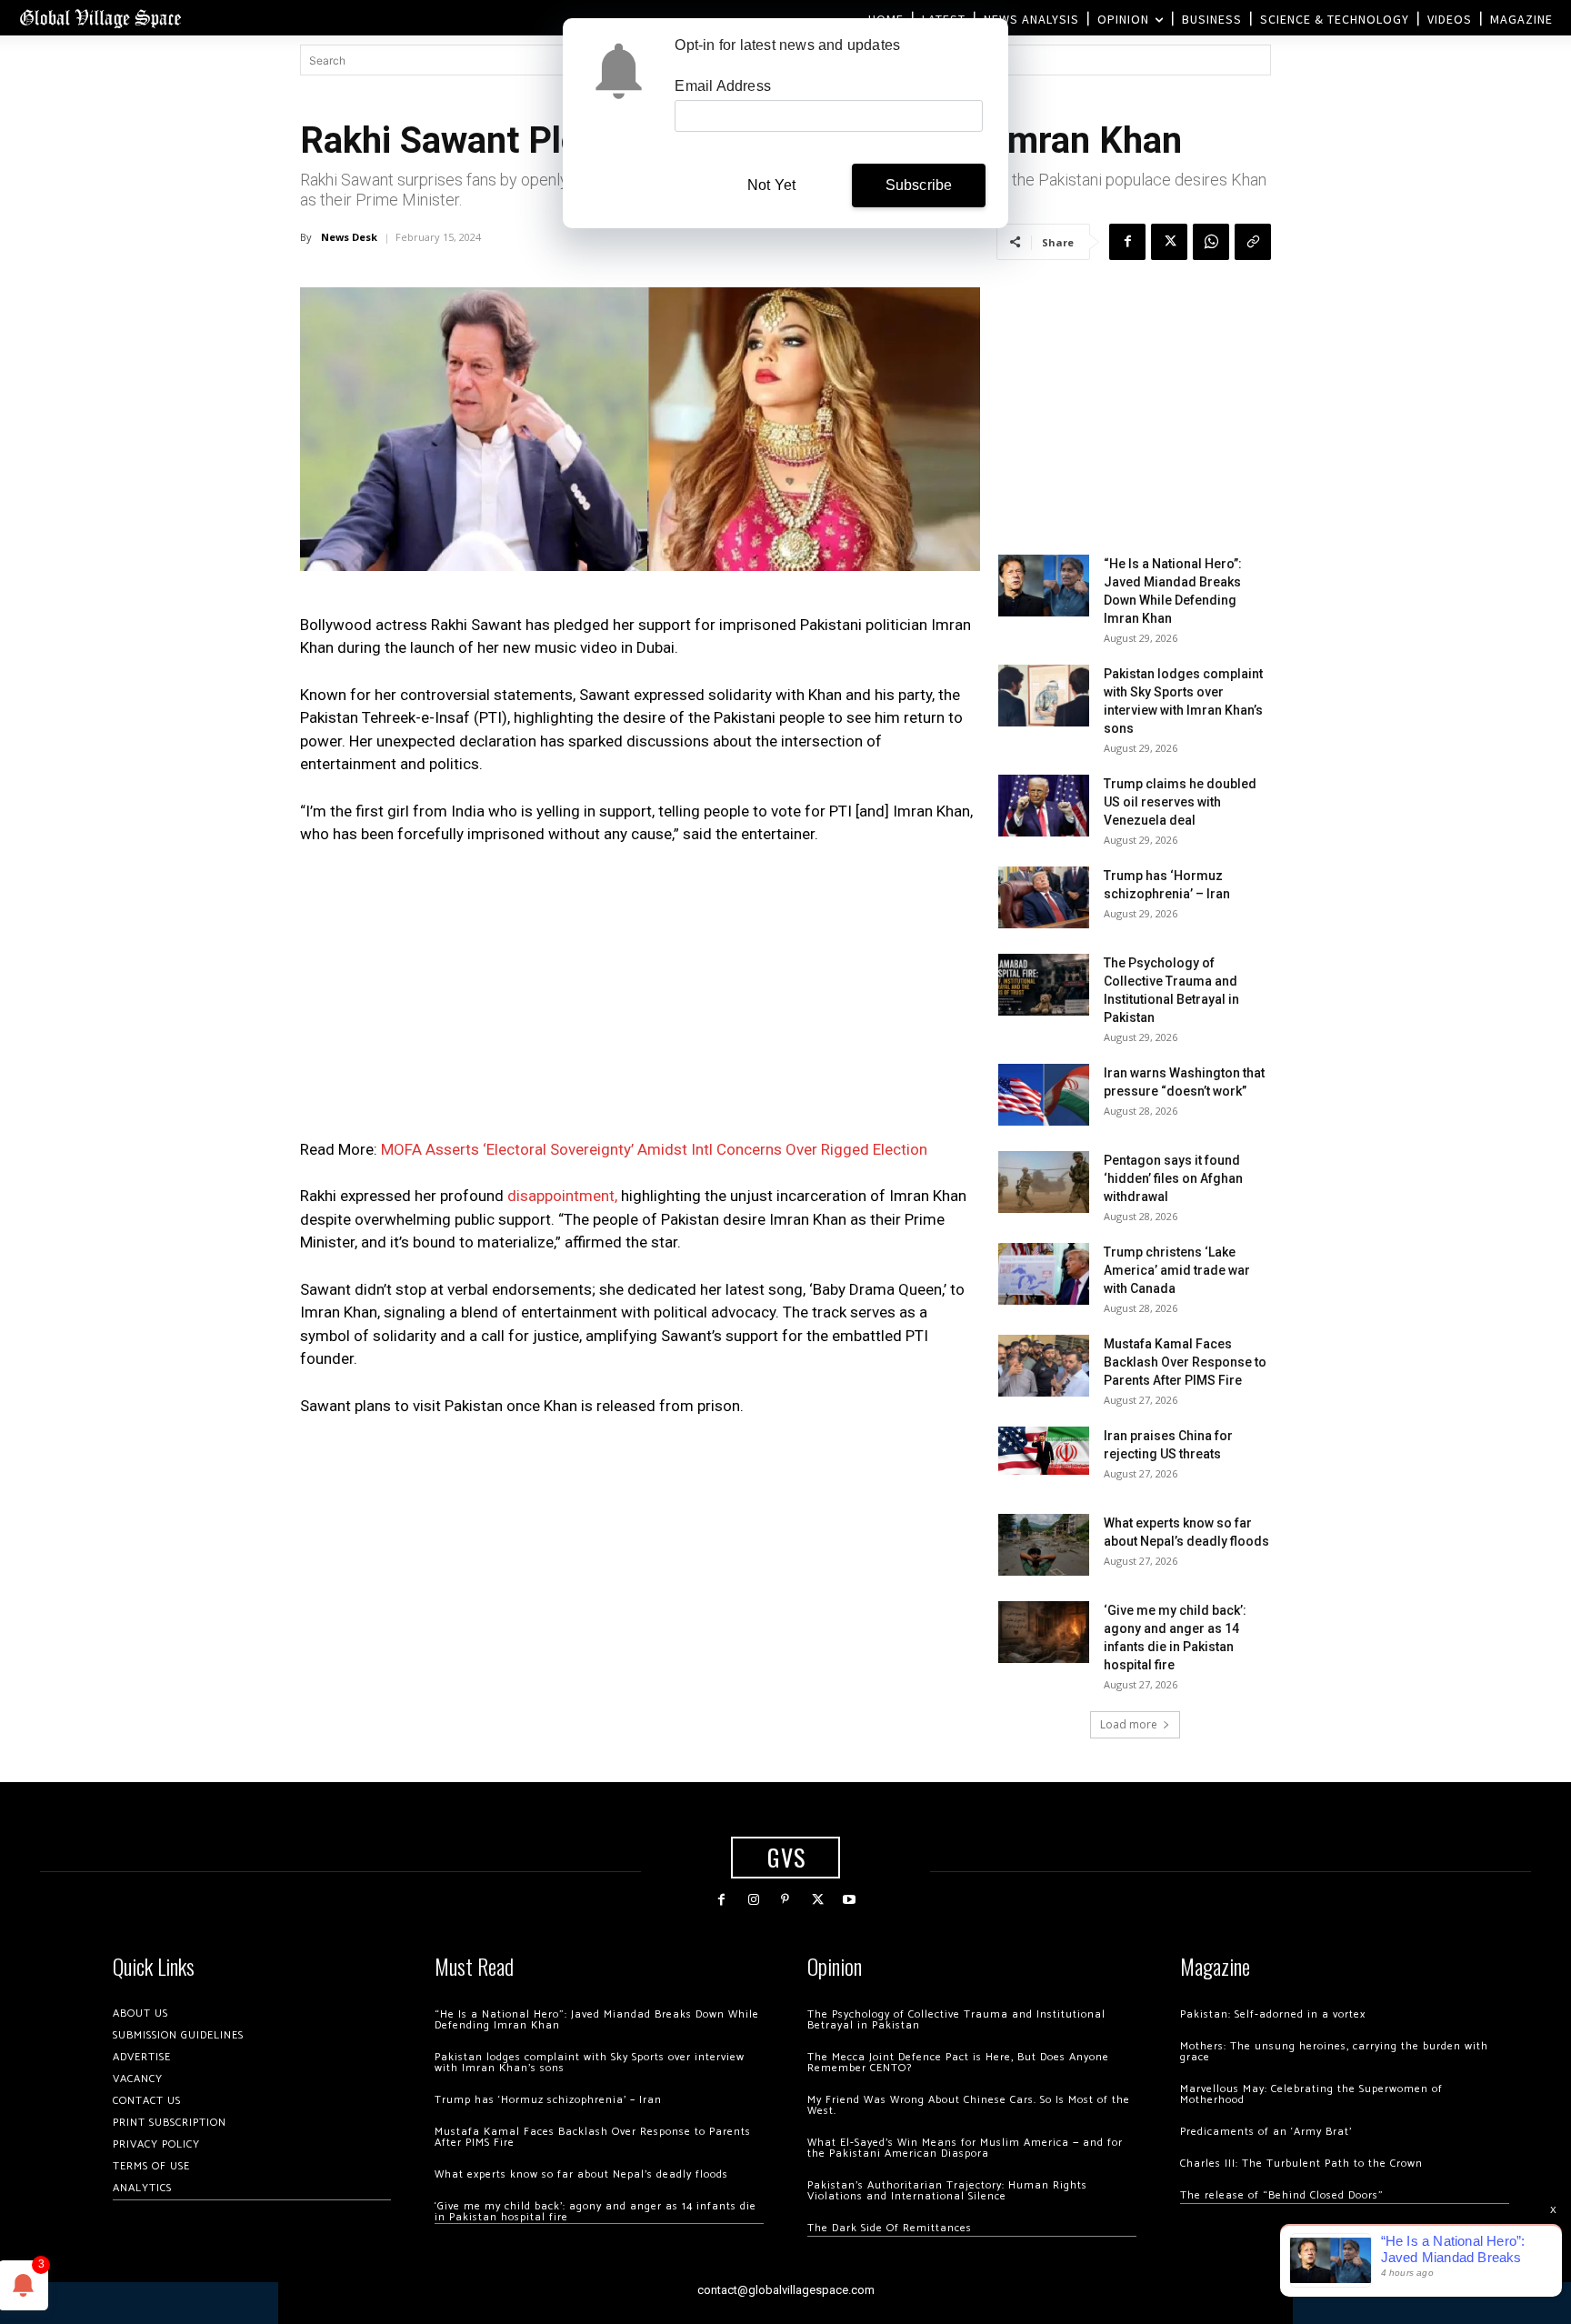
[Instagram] (753, 1900)
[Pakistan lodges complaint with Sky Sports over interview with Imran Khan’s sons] (1044, 696)
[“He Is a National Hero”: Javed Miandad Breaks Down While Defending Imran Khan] (1044, 586)
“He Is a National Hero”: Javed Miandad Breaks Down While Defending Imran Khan (597, 2020)
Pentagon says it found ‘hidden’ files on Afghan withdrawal (1173, 1178)
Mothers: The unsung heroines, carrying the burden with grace (1334, 2052)
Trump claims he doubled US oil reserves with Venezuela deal (1180, 802)
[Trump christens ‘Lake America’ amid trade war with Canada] (1044, 1274)
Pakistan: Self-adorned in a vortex (1273, 2014)
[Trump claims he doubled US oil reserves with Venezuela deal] (1044, 806)
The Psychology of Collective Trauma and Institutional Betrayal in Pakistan (956, 2020)
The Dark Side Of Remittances (890, 2228)
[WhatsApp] (1211, 242)
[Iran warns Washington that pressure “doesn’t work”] (1044, 1095)
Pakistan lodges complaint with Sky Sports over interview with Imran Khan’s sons (590, 2063)
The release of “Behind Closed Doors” (1282, 2195)
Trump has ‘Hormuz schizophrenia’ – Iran (548, 2100)
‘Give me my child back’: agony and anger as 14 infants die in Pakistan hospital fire (595, 2212)
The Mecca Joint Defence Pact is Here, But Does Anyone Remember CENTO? (958, 2063)
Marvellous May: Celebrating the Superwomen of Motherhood (1311, 2094)
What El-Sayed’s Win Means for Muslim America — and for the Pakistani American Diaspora (965, 2148)
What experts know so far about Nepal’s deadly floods (581, 2174)
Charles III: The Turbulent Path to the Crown (1301, 2164)
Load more (1129, 1724)
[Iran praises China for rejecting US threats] (1044, 1451)
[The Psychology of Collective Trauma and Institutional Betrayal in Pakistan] (1044, 985)
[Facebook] (1127, 242)
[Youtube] (850, 1900)
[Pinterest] (785, 1900)
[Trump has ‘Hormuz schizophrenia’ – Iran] (1044, 898)
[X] (1169, 242)
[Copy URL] (1253, 242)
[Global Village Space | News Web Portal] (100, 18)
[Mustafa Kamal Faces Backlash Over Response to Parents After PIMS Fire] (1044, 1366)
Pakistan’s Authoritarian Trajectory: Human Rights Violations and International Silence (947, 2191)
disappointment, (562, 1196)
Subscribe (919, 185)
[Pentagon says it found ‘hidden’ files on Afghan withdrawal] (1044, 1182)
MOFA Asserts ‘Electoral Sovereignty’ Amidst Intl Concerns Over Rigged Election (654, 1149)
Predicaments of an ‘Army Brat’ (1266, 2132)
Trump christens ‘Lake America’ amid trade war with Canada (1177, 1270)
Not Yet (771, 185)
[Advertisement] (640, 997)
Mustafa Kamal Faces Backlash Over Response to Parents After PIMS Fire (1185, 1362)
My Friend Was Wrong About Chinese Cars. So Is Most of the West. (969, 2105)
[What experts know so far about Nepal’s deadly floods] (1044, 1545)
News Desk (349, 237)
